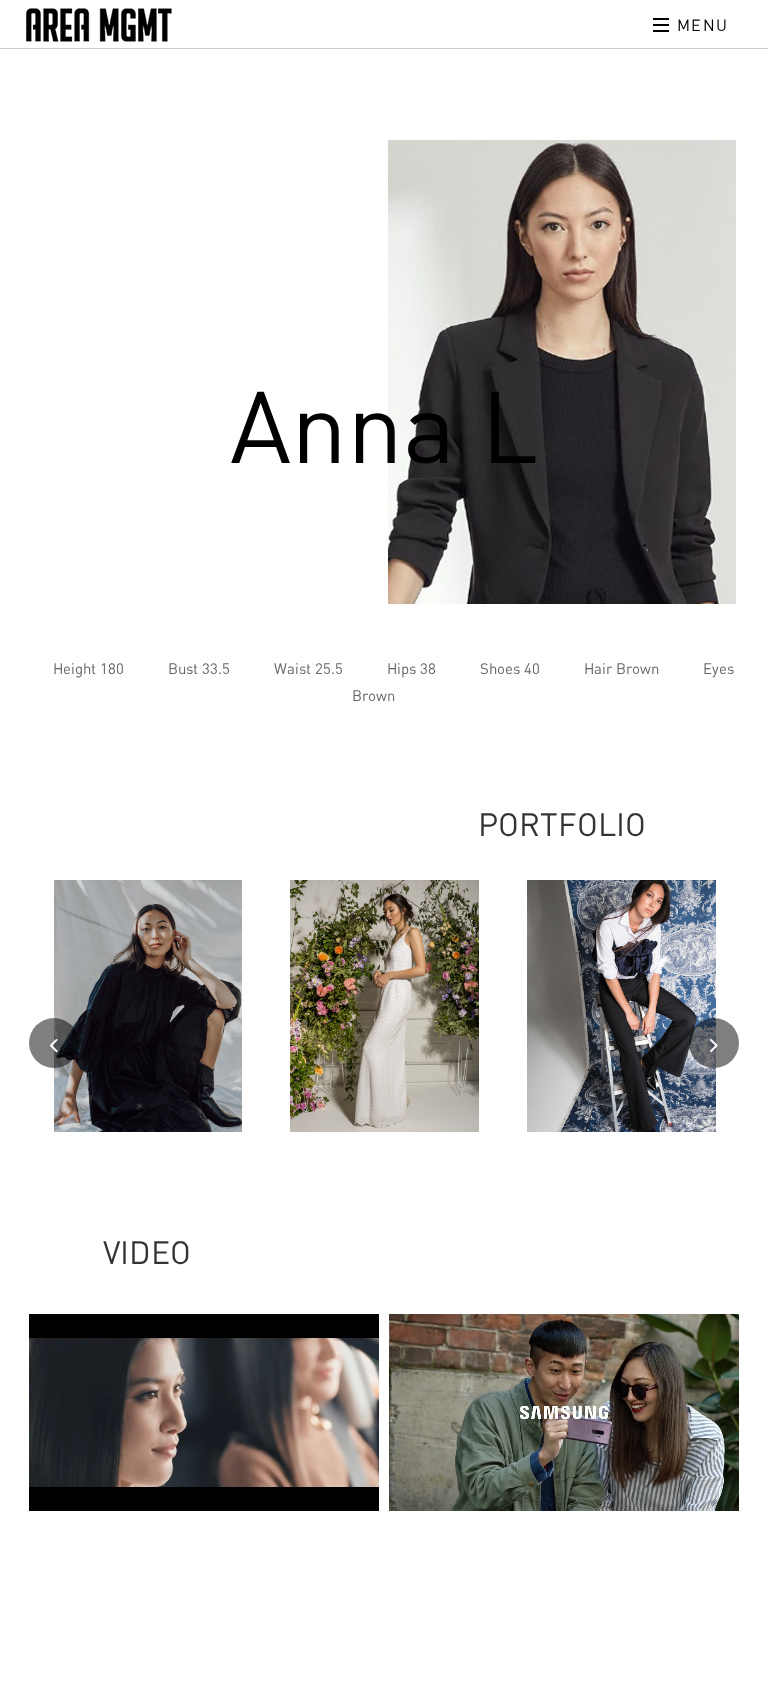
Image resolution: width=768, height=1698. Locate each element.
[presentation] (54, 1043)
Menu (700, 25)
